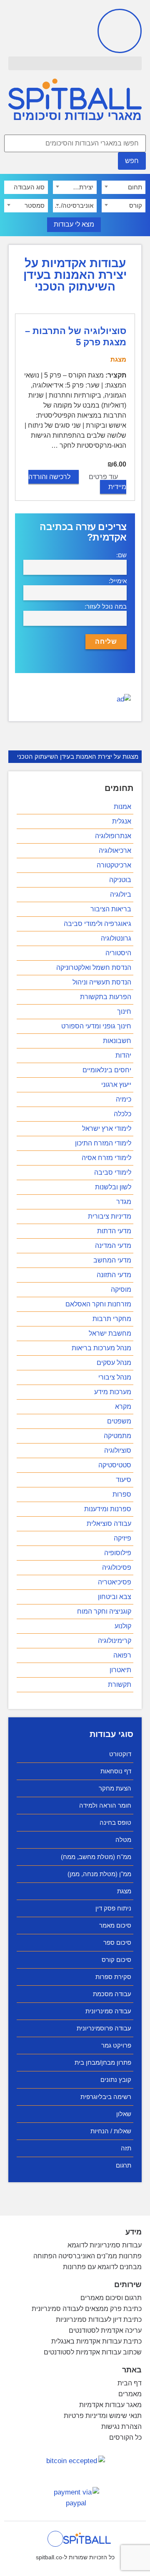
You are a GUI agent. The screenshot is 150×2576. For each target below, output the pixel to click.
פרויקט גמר (116, 2045)
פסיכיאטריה (115, 1582)
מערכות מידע (113, 1392)
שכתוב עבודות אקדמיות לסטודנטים (93, 2352)
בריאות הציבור (111, 909)
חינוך (124, 1011)
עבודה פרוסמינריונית (104, 2028)
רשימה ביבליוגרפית (106, 2097)
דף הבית (130, 2383)
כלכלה (122, 1114)
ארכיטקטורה (114, 865)
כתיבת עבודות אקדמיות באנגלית (96, 2341)
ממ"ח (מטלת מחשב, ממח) (96, 1857)
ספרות (122, 1494)
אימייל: (118, 581)
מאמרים (130, 2394)
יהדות (123, 1055)
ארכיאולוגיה (115, 851)
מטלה (123, 1840)
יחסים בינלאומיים (107, 1070)
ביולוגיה (121, 894)
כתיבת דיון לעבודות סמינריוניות (99, 2320)
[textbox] (124, 187)
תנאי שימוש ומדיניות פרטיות (103, 2416)
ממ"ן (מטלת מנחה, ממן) (99, 1874)
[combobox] (124, 187)
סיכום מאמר (115, 1925)
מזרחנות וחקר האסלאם (98, 1304)
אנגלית (122, 821)
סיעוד (124, 1480)
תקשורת (120, 1685)
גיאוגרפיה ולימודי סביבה (97, 924)
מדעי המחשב (112, 1260)
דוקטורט (120, 1754)
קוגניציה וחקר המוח (104, 1611)
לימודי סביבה (113, 1172)
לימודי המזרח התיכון (103, 1143)
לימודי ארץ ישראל (107, 1129)
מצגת (124, 1891)
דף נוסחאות (116, 1771)
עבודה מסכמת (112, 1994)
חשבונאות (117, 1041)
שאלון (124, 2114)
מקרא (123, 1407)
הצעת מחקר (115, 1788)
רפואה (122, 1655)
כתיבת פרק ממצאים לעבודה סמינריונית (87, 2309)
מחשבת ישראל (110, 1333)
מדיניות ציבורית (110, 1216)
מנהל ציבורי (115, 1377)
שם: (121, 555)
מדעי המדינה (113, 1246)
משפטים (119, 1421)
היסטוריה (118, 953)
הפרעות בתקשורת (106, 997)
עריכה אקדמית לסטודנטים (105, 2330)
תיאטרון (120, 1670)
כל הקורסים (125, 2437)
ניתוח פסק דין (113, 1908)
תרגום (124, 2165)
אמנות (122, 807)
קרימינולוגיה (115, 1641)
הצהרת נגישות (121, 2427)
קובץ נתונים (116, 2080)
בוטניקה (120, 880)
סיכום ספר (117, 1942)
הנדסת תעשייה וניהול (102, 982)
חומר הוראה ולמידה (105, 1805)
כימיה (124, 1099)
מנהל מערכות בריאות (101, 1348)
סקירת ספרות (113, 1977)
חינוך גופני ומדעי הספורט (96, 1026)
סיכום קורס (116, 1960)
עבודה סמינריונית (108, 2011)
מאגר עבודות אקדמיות (110, 2405)
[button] (75, 63)
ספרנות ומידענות (108, 1509)
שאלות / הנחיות (111, 2131)
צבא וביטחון (115, 1597)
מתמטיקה (117, 1436)
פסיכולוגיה (117, 1567)
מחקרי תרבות (112, 1319)
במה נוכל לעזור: (106, 606)
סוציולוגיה (118, 1450)
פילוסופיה (118, 1553)
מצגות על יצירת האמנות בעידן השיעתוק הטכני (78, 756)
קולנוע (123, 1626)
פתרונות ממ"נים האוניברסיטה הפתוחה (87, 2256)
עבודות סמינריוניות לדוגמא (105, 2245)
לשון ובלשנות (113, 1187)
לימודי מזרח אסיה (106, 1158)
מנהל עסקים (114, 1363)
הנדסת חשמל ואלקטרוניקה (94, 968)
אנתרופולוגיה (113, 836)
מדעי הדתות (114, 1231)
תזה (126, 2148)
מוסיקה (121, 1289)
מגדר (124, 1202)
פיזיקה (122, 1538)
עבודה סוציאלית (109, 1524)
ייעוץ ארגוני (116, 1085)
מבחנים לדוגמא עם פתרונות (102, 2267)
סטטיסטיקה (115, 1465)
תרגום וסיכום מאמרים (111, 2298)
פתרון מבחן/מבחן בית (103, 2062)
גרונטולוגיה (116, 938)
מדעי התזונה (114, 1275)
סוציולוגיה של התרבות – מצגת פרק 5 (76, 336)
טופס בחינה (115, 1822)
